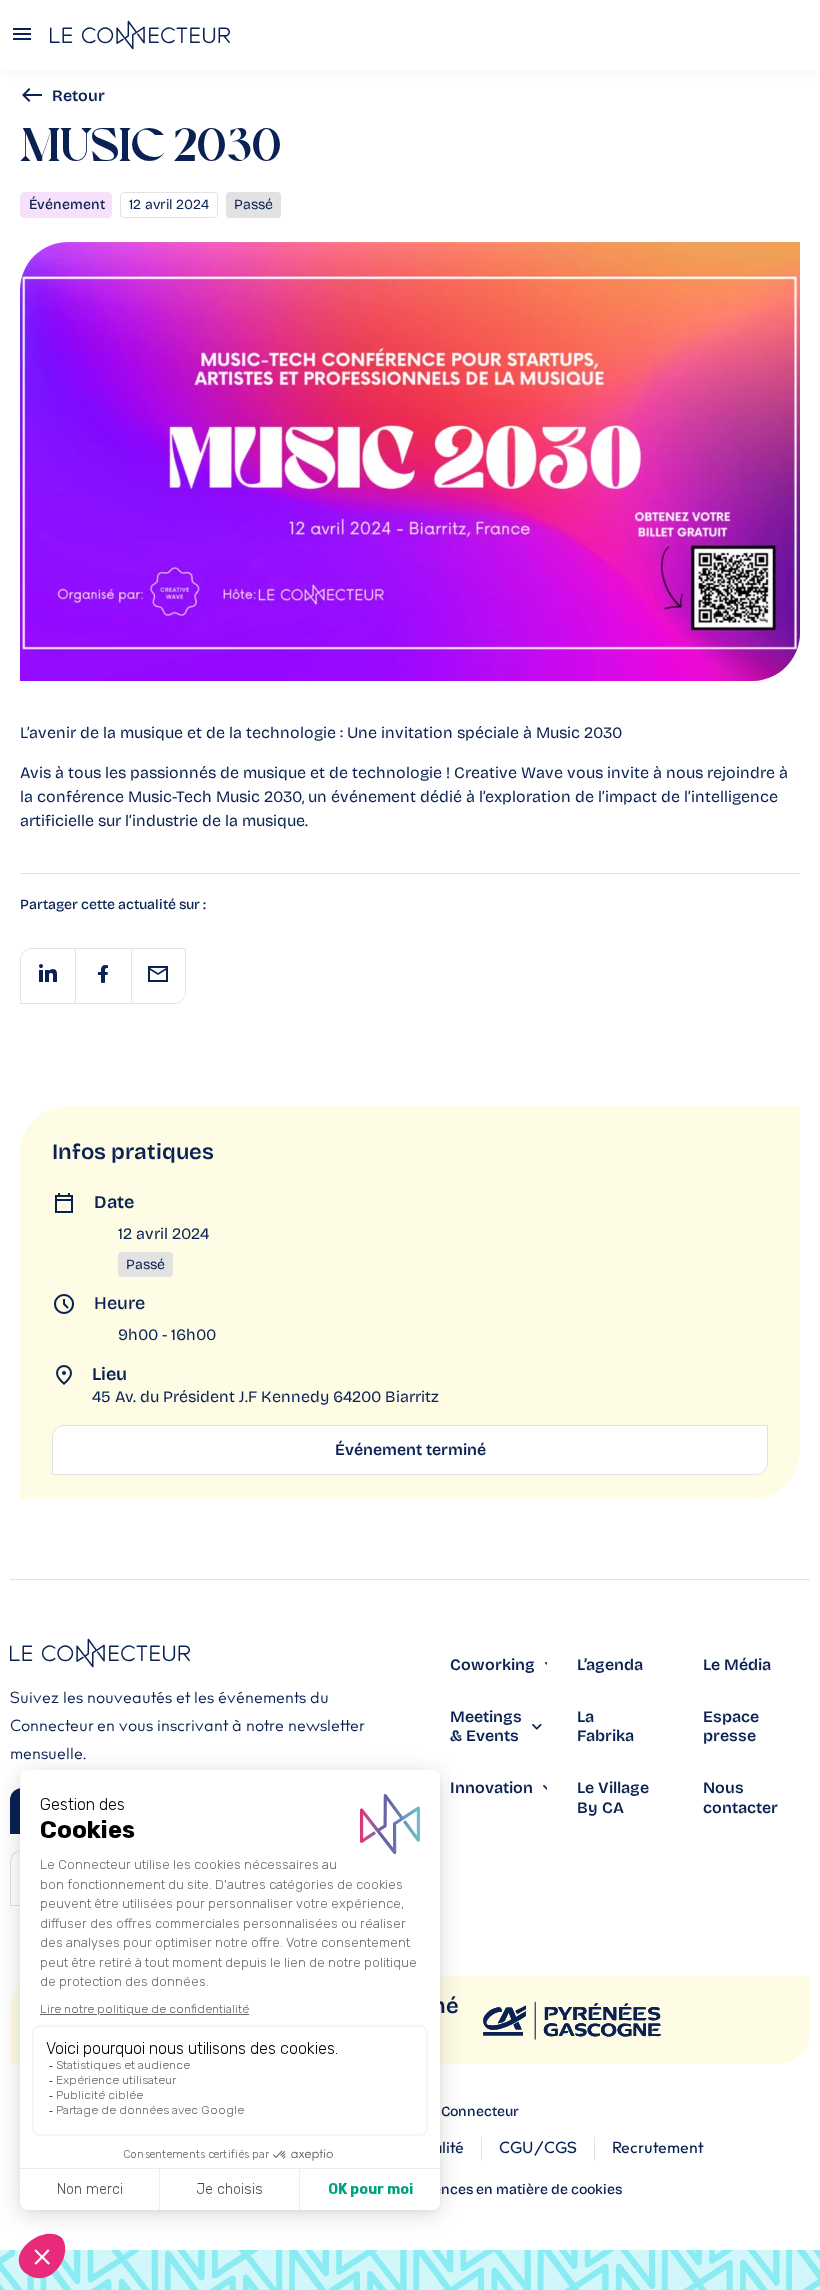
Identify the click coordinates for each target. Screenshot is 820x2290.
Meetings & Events (486, 1726)
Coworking (492, 1664)
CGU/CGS (538, 2148)
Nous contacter (740, 1797)
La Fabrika (605, 1726)
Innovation (491, 1787)
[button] (47, 976)
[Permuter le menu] (22, 35)
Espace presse (731, 1726)
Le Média (737, 1664)
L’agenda (610, 1664)
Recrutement (657, 2148)
